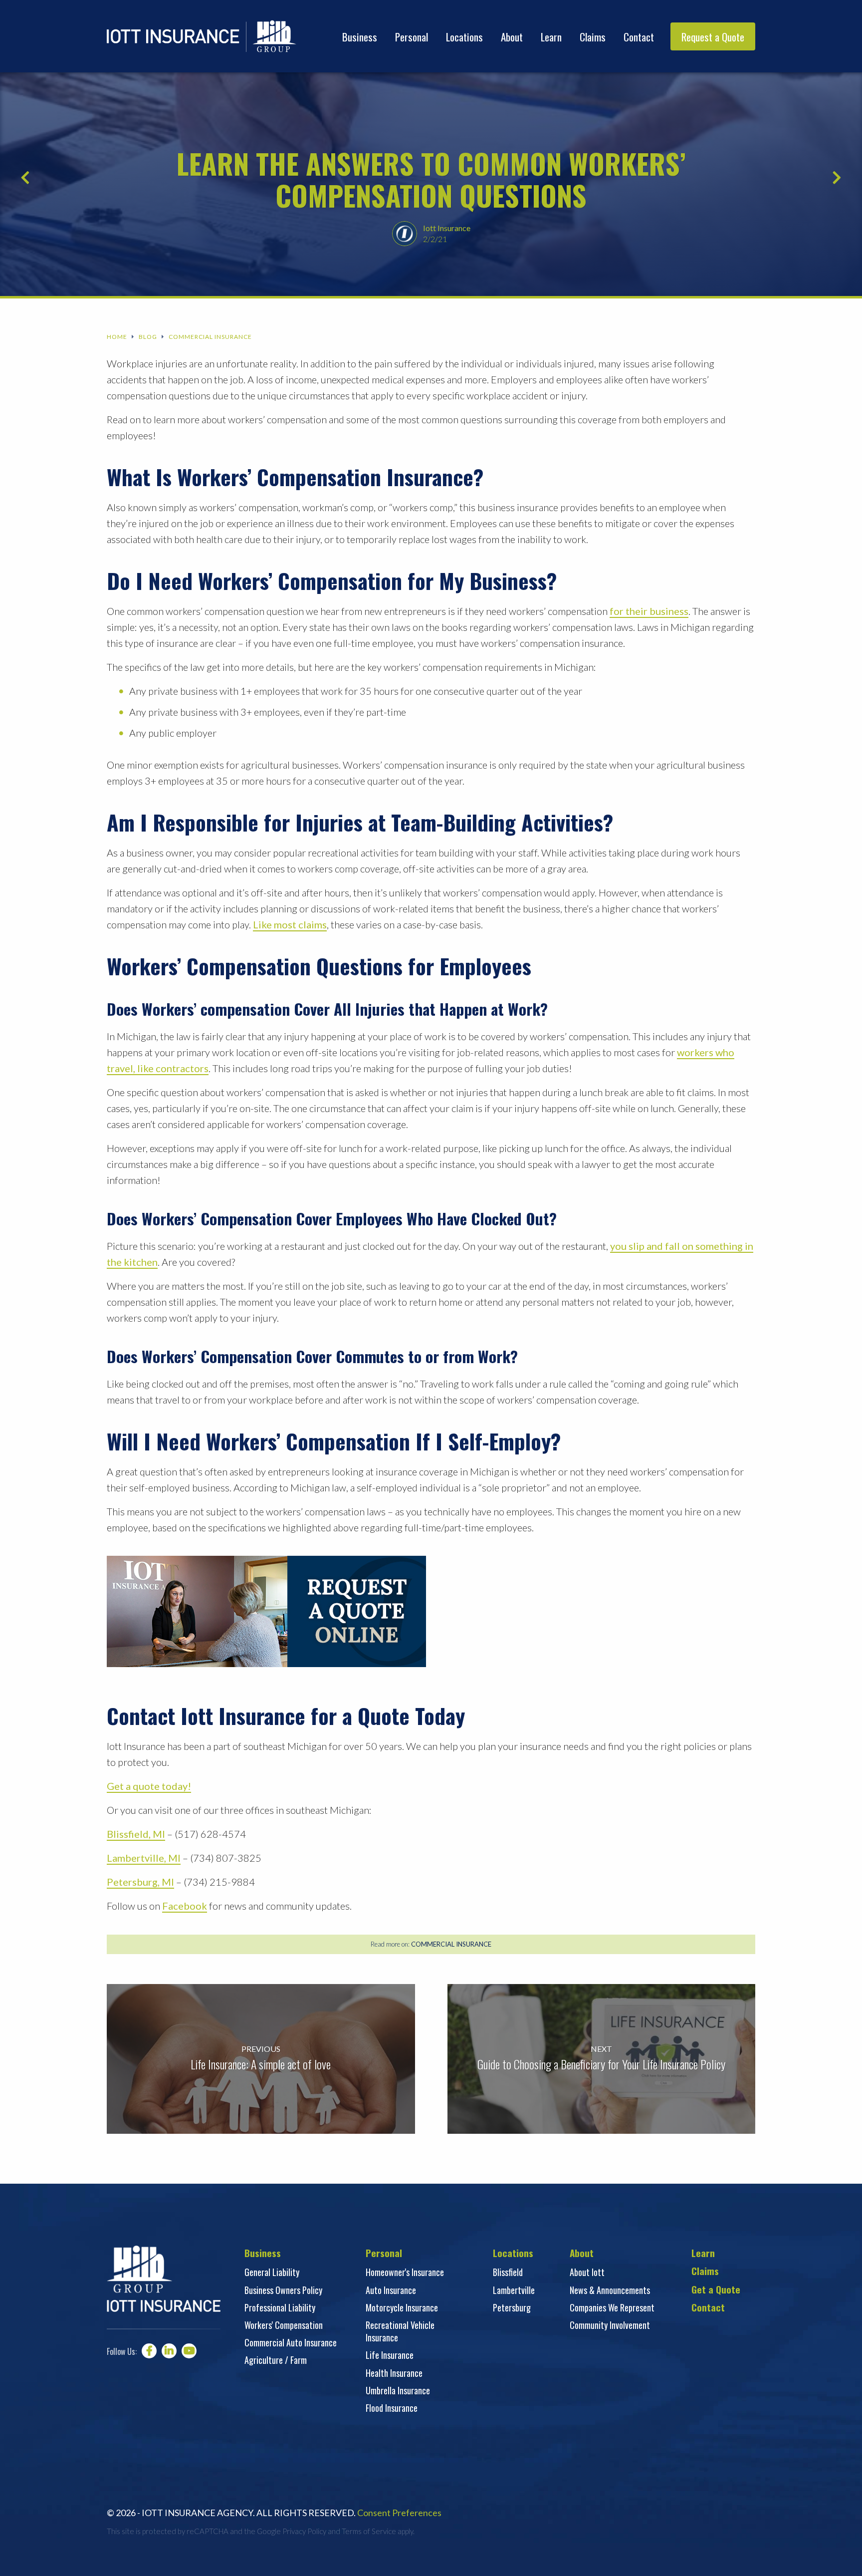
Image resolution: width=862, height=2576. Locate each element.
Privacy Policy (304, 2531)
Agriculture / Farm (276, 2360)
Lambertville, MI (144, 1858)
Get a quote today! (149, 1786)
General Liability (272, 2272)
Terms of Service (369, 2531)
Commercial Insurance (210, 337)
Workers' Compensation (284, 2325)
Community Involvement (610, 2325)
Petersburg (512, 2307)
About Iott (587, 2272)
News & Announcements (610, 2290)
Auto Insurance (391, 2290)
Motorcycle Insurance (402, 2307)
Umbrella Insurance (398, 2390)
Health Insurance (394, 2373)
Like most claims (290, 924)
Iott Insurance (447, 228)
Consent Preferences (399, 2513)
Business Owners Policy (283, 2290)
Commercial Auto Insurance (291, 2342)
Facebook (185, 1906)
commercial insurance (451, 1944)
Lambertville (514, 2290)
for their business (649, 611)
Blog (148, 337)
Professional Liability (280, 2307)
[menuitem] (360, 36)
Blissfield (508, 2272)
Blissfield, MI (136, 1834)
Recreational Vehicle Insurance (400, 2331)
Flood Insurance (392, 2408)
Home (117, 337)
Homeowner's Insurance (405, 2272)
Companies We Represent (612, 2307)
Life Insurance (390, 2355)
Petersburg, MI (140, 1882)
